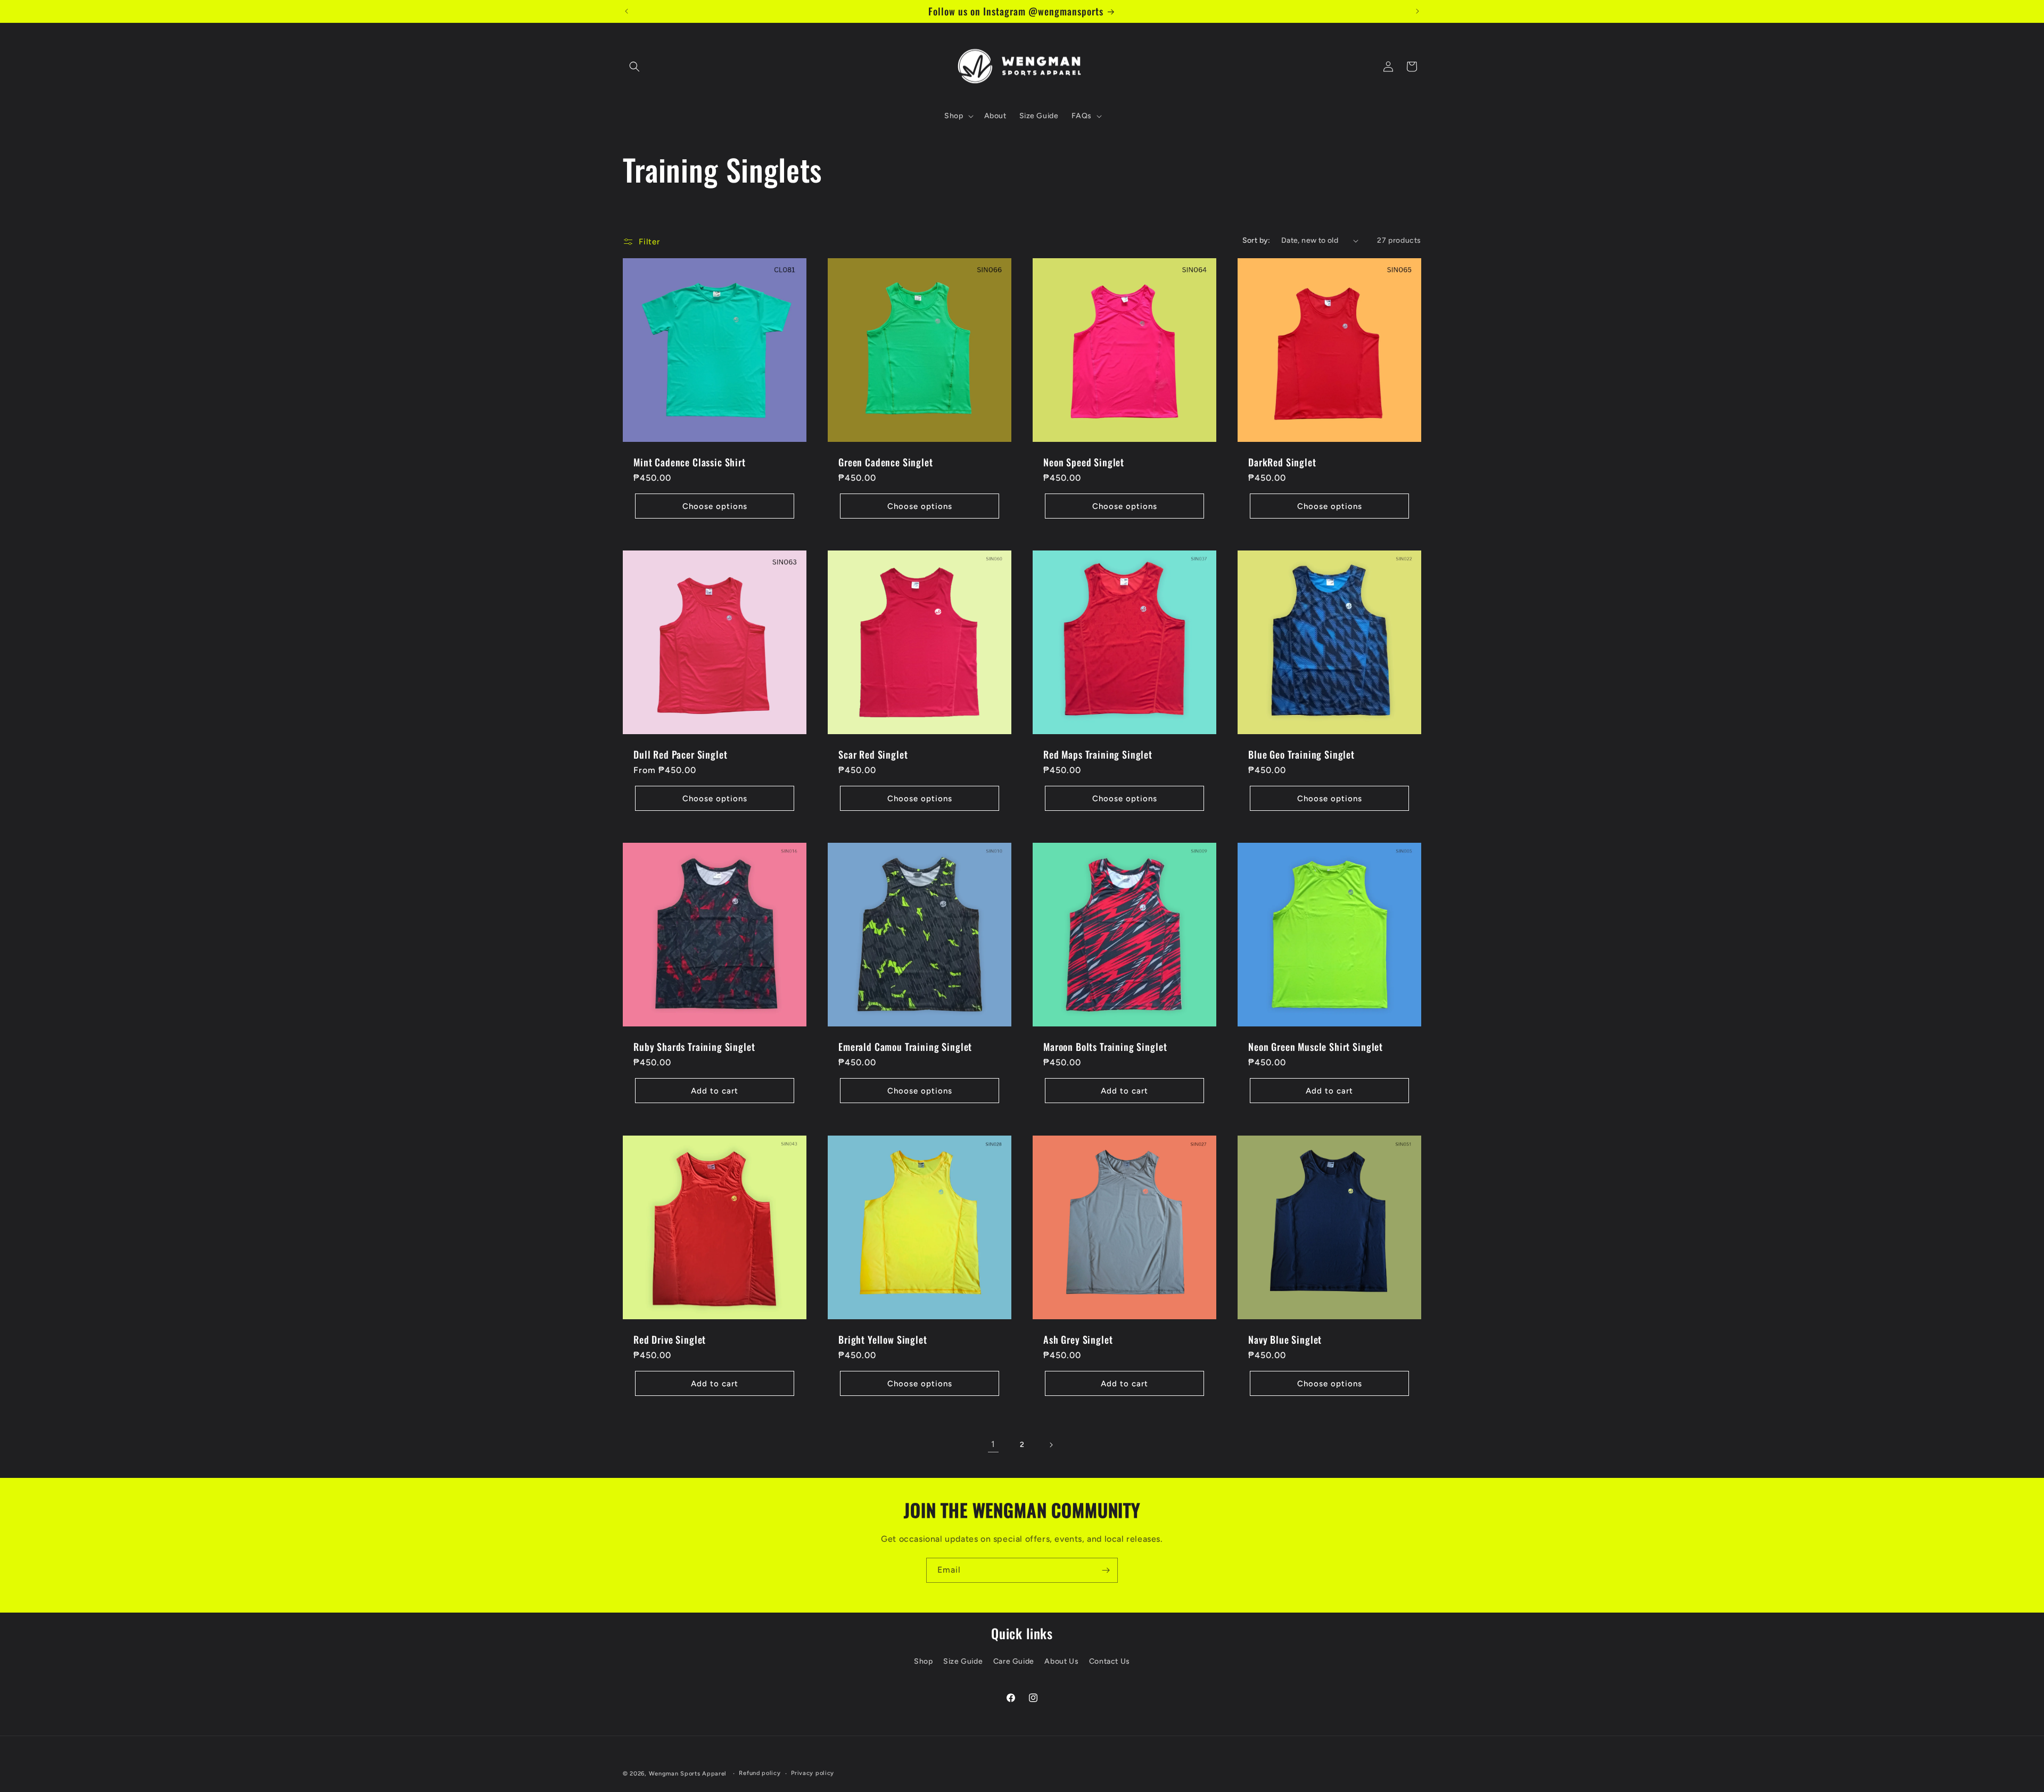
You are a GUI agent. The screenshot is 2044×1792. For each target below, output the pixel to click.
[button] (634, 67)
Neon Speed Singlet (1084, 462)
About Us (1061, 1661)
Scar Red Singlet (873, 754)
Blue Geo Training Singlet (1301, 754)
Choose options (715, 506)
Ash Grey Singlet (1078, 1339)
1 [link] (993, 1444)
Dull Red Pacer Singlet (680, 754)
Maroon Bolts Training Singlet (1105, 1047)
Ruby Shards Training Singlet (694, 1047)
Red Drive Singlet (670, 1339)
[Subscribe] (1106, 1570)
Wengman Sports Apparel (688, 1774)
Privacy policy (813, 1773)
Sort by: (1256, 240)
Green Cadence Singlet (886, 462)
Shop (923, 1661)
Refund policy (760, 1773)
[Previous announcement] (627, 11)
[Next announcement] (1417, 11)
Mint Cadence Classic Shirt (690, 462)
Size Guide (963, 1661)
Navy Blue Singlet (1285, 1339)
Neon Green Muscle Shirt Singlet (1316, 1047)
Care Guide (1014, 1661)
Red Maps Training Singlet (1098, 754)
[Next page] (1051, 1445)
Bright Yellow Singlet (883, 1339)
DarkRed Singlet (1282, 462)
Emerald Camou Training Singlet (905, 1047)
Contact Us (1110, 1661)
